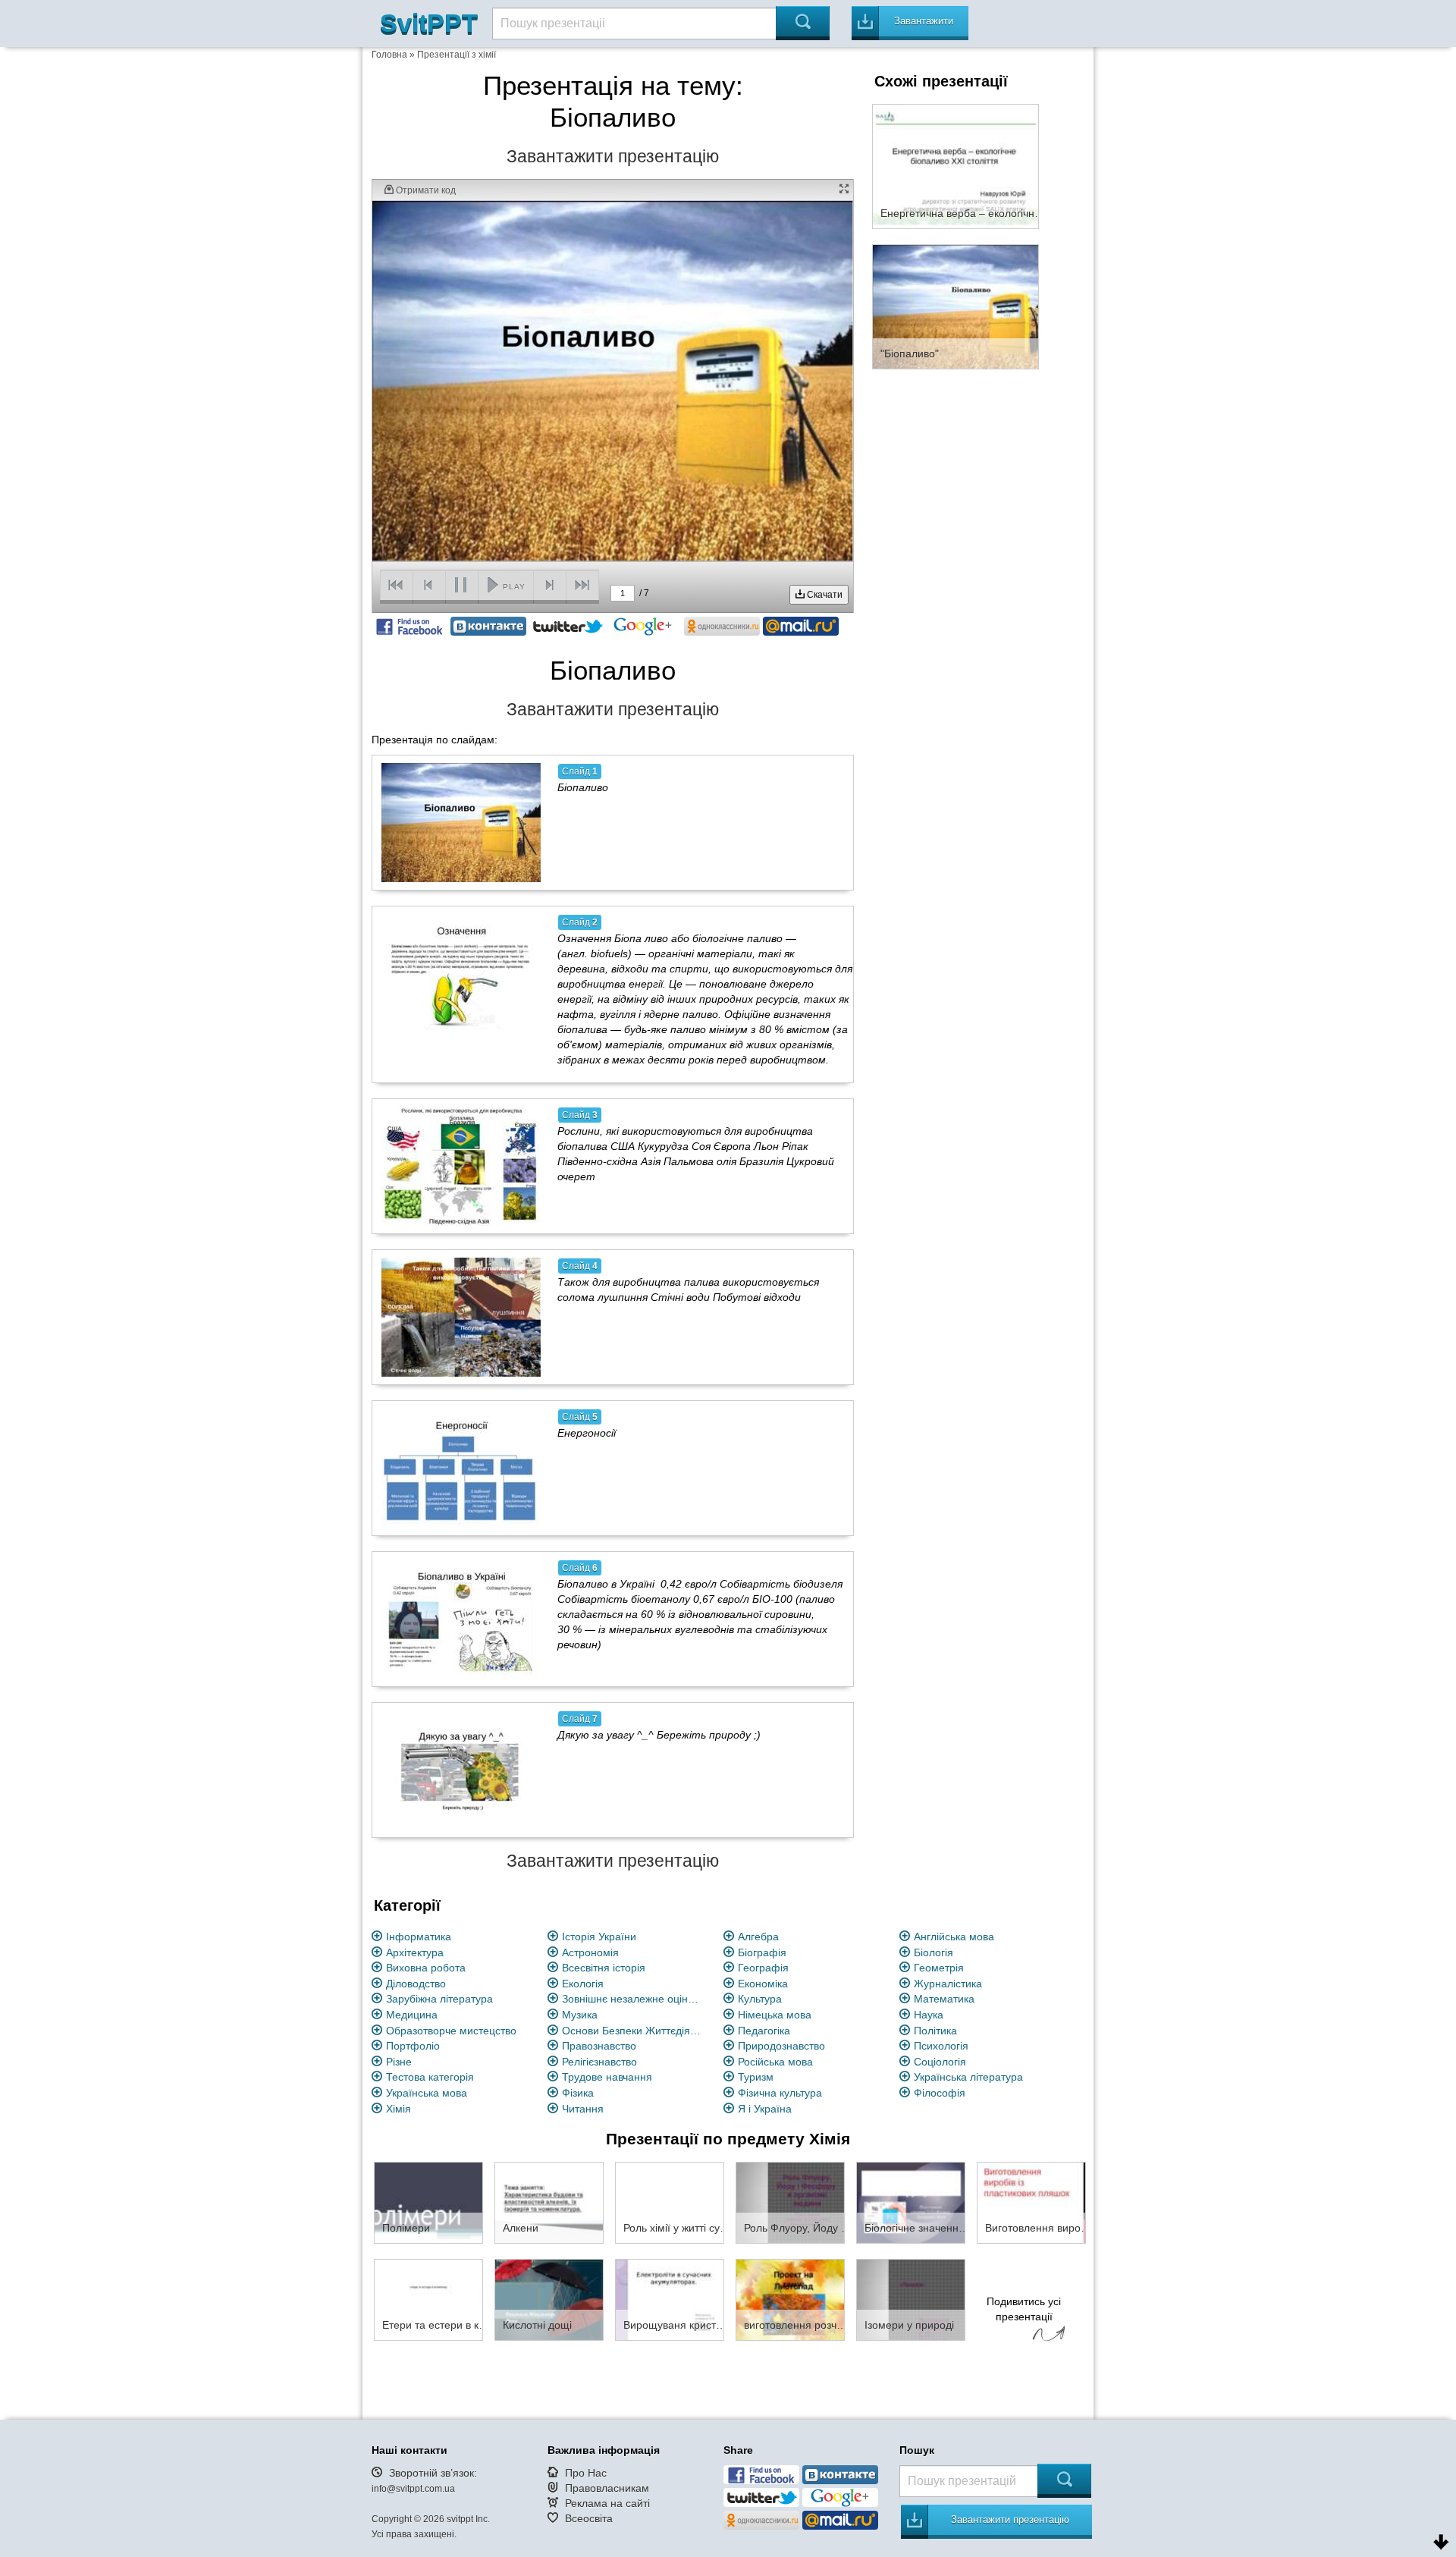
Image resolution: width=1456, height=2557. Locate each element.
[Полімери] (428, 2202)
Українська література (968, 2077)
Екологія (583, 1984)
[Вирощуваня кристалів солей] (670, 2299)
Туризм (756, 2077)
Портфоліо (413, 2046)
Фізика (578, 2093)
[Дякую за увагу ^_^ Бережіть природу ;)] (461, 1770)
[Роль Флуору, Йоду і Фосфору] (790, 2202)
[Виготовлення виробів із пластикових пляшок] (1031, 2202)
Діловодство (416, 1984)
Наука (929, 2015)
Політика (935, 2031)
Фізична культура (780, 2093)
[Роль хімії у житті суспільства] (670, 2202)
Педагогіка (764, 2031)
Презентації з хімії (457, 55)
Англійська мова (954, 1937)
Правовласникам (607, 2488)
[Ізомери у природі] (911, 2299)
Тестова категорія (430, 2077)
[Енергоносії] (461, 1468)
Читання (583, 2109)
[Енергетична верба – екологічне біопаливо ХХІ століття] (955, 165)
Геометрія (939, 1968)
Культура (760, 1999)
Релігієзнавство (599, 2062)
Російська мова (775, 2062)
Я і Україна (765, 2109)
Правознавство (599, 2046)
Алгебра (758, 1937)
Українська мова (427, 2093)
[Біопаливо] (461, 822)
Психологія (941, 2046)
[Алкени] (549, 2202)
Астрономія (590, 1952)
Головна (389, 55)
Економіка (763, 1984)
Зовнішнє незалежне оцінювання (634, 1999)
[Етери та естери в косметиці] (428, 2299)
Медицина (412, 2015)
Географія (763, 1968)
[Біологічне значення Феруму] (911, 2202)
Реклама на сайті (607, 2503)
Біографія (762, 1952)
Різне (399, 2062)
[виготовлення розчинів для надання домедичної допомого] (790, 2299)
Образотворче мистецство (451, 2031)
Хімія (399, 2109)
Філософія (940, 2093)
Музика (580, 2015)
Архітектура (415, 1952)
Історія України (599, 1937)
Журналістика (948, 1984)
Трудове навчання (607, 2077)
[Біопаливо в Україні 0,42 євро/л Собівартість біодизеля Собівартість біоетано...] (461, 1619)
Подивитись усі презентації (1024, 2309)
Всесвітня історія (604, 1968)
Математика (944, 1999)
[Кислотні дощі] (549, 2299)
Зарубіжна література (439, 1999)
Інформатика (419, 1937)
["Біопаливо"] (955, 306)
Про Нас (586, 2473)
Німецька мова (775, 2015)
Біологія (934, 1952)
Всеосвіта (589, 2518)
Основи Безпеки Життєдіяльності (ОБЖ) (634, 2031)
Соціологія (940, 2062)
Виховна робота (426, 1968)
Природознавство (781, 2046)
